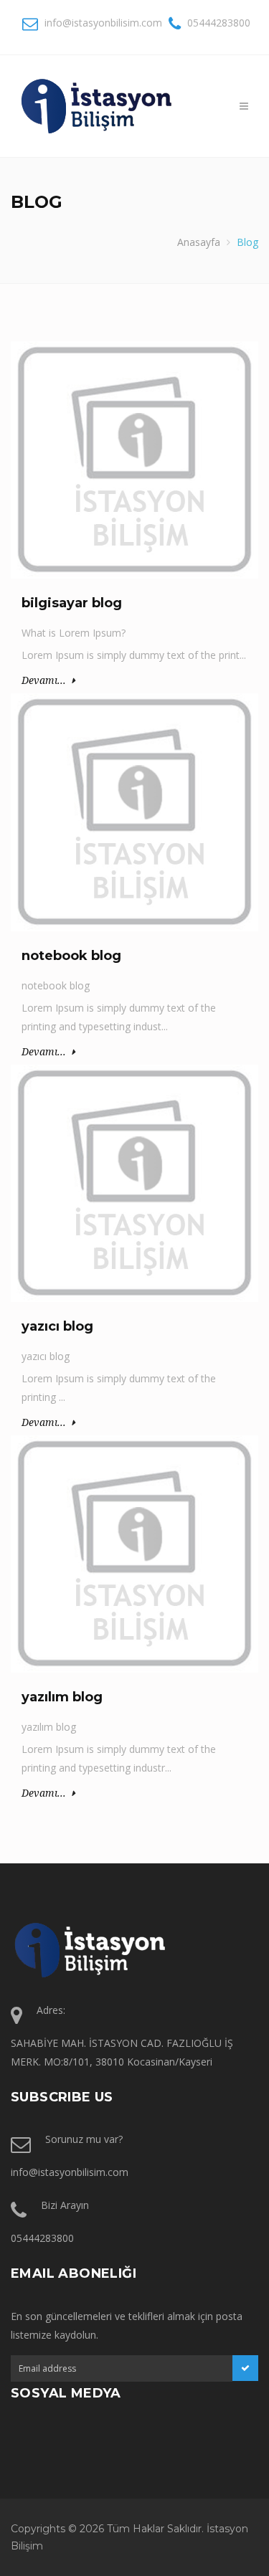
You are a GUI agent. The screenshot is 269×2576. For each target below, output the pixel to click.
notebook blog (71, 956)
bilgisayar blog (72, 603)
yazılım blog (62, 1697)
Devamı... (44, 680)
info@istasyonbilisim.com (103, 23)
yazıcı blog (57, 1326)
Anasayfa (199, 242)
